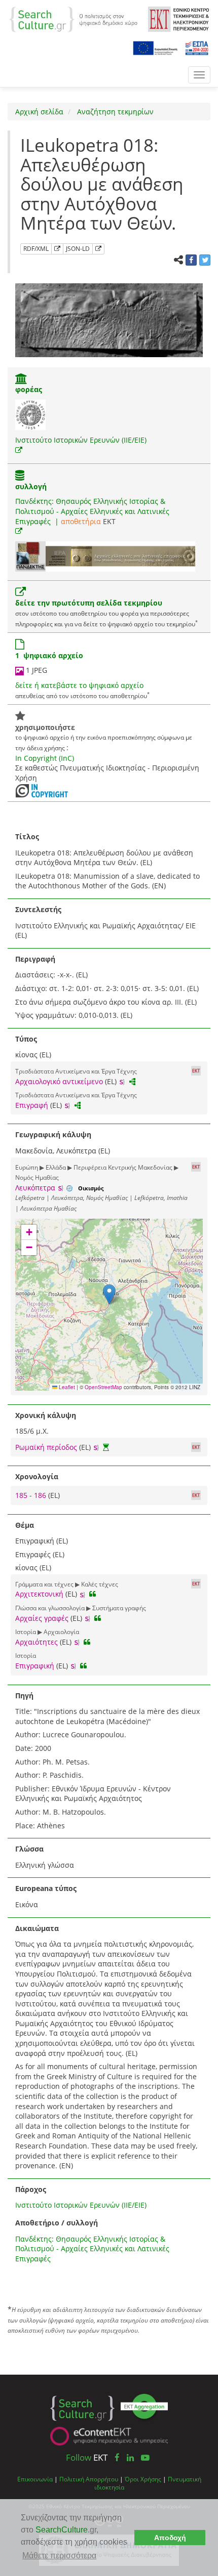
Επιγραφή (32, 1105)
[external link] (19, 450)
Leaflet (66, 1387)
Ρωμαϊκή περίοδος (46, 1447)
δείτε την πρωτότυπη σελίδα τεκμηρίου (89, 603)
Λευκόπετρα (35, 1188)
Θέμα (25, 1525)
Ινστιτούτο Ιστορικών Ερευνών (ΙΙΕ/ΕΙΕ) (81, 440)
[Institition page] (21, 380)
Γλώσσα (29, 1849)
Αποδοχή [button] (170, 2538)
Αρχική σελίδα (39, 112)
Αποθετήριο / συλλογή (57, 2223)
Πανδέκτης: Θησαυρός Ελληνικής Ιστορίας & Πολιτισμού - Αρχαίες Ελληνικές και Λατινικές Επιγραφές (92, 511)
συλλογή (31, 486)
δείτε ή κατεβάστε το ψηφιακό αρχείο (79, 685)
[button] (109, 1294)
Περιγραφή (35, 959)
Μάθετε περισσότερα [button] (59, 2556)
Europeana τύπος (46, 1888)
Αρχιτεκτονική (39, 1594)
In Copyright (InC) (45, 758)
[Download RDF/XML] (57, 249)
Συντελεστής (38, 909)
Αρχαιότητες (37, 1642)
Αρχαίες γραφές (42, 1618)
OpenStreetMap (103, 1387)
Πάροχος (31, 2189)
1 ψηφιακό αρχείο (49, 655)
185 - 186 (32, 1495)
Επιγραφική (35, 1666)
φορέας (29, 389)
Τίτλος (27, 836)
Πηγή (24, 1695)
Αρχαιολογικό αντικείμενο (59, 1081)
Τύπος (26, 1039)
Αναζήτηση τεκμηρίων (114, 112)
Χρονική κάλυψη (46, 1415)
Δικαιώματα (37, 1928)
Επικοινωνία (35, 2479)
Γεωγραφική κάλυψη (53, 1134)
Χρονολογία (37, 1476)
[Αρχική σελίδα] (73, 18)
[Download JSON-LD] (98, 249)
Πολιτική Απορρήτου (89, 2479)
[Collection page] (20, 476)
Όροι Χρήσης (143, 2479)
